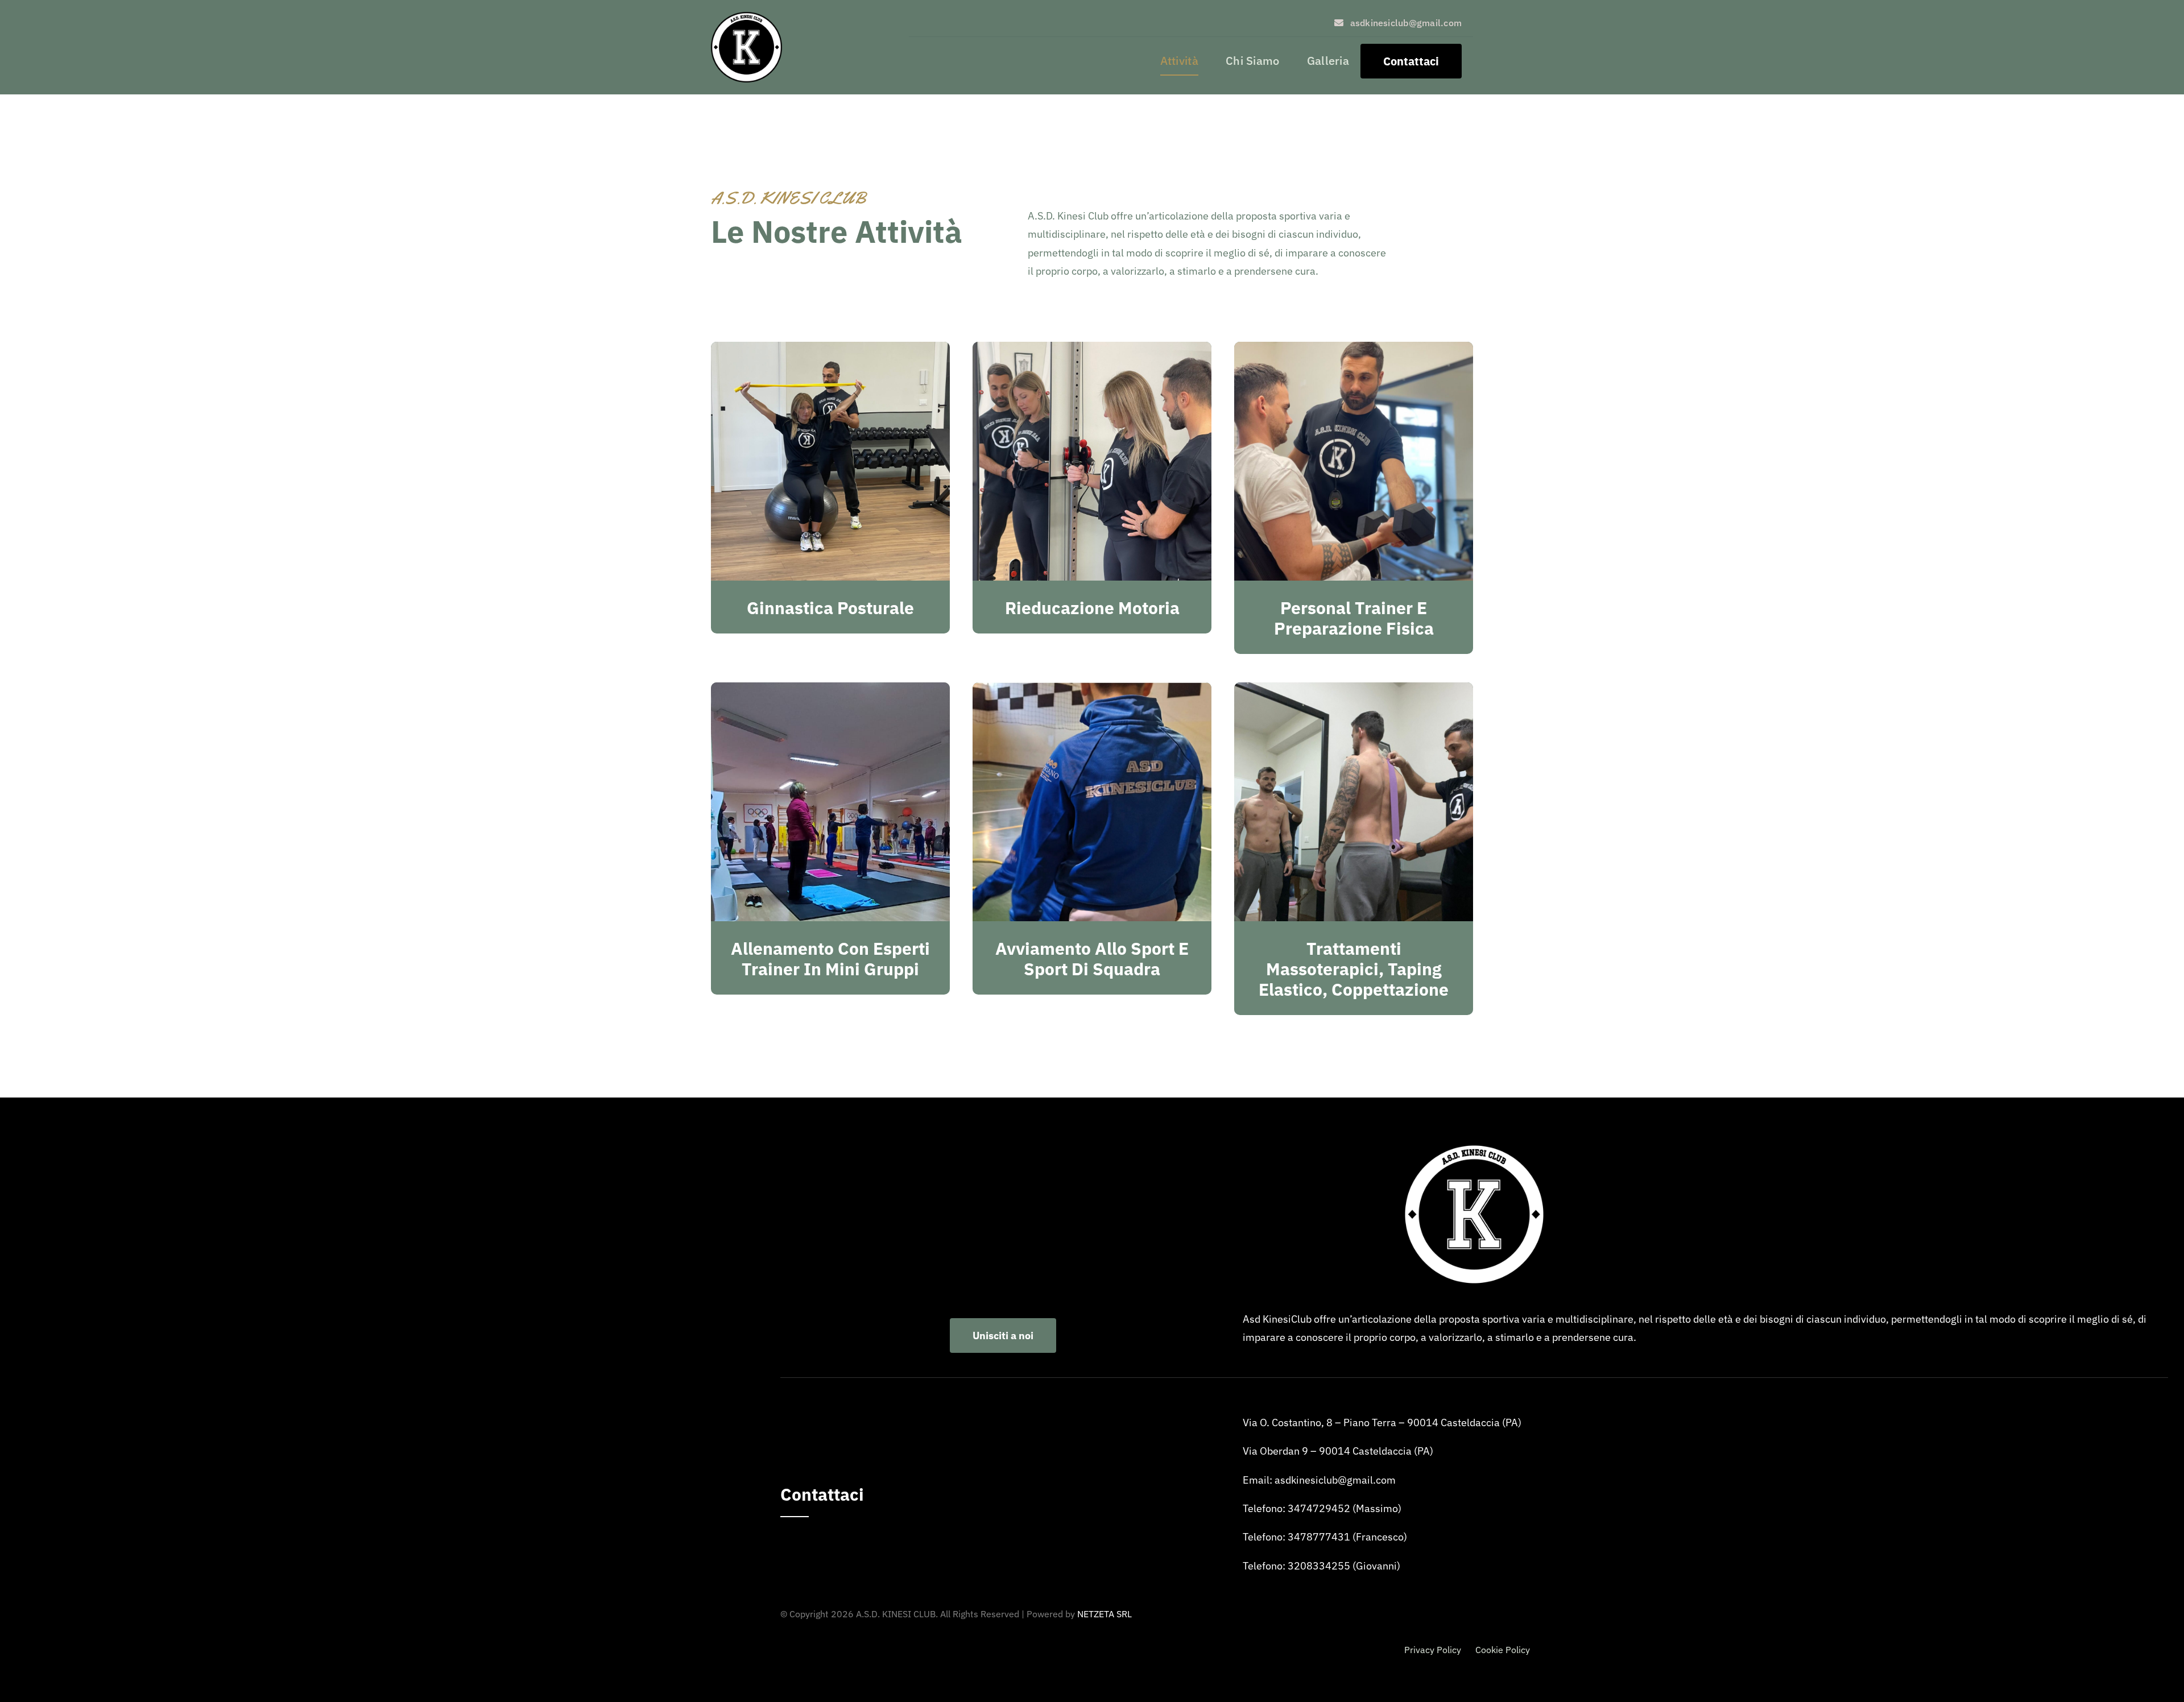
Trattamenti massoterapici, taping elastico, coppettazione (1354, 969)
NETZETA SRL (1105, 1614)
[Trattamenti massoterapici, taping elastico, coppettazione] (1354, 691)
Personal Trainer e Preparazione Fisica (1354, 618)
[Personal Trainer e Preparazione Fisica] (1354, 351)
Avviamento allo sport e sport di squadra (1092, 958)
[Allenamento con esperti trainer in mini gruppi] (830, 691)
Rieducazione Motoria (1092, 608)
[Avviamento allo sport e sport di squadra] (1092, 691)
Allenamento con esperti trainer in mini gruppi (830, 958)
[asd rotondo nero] (746, 17)
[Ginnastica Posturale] (830, 351)
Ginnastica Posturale (830, 608)
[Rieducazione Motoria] (1092, 351)
